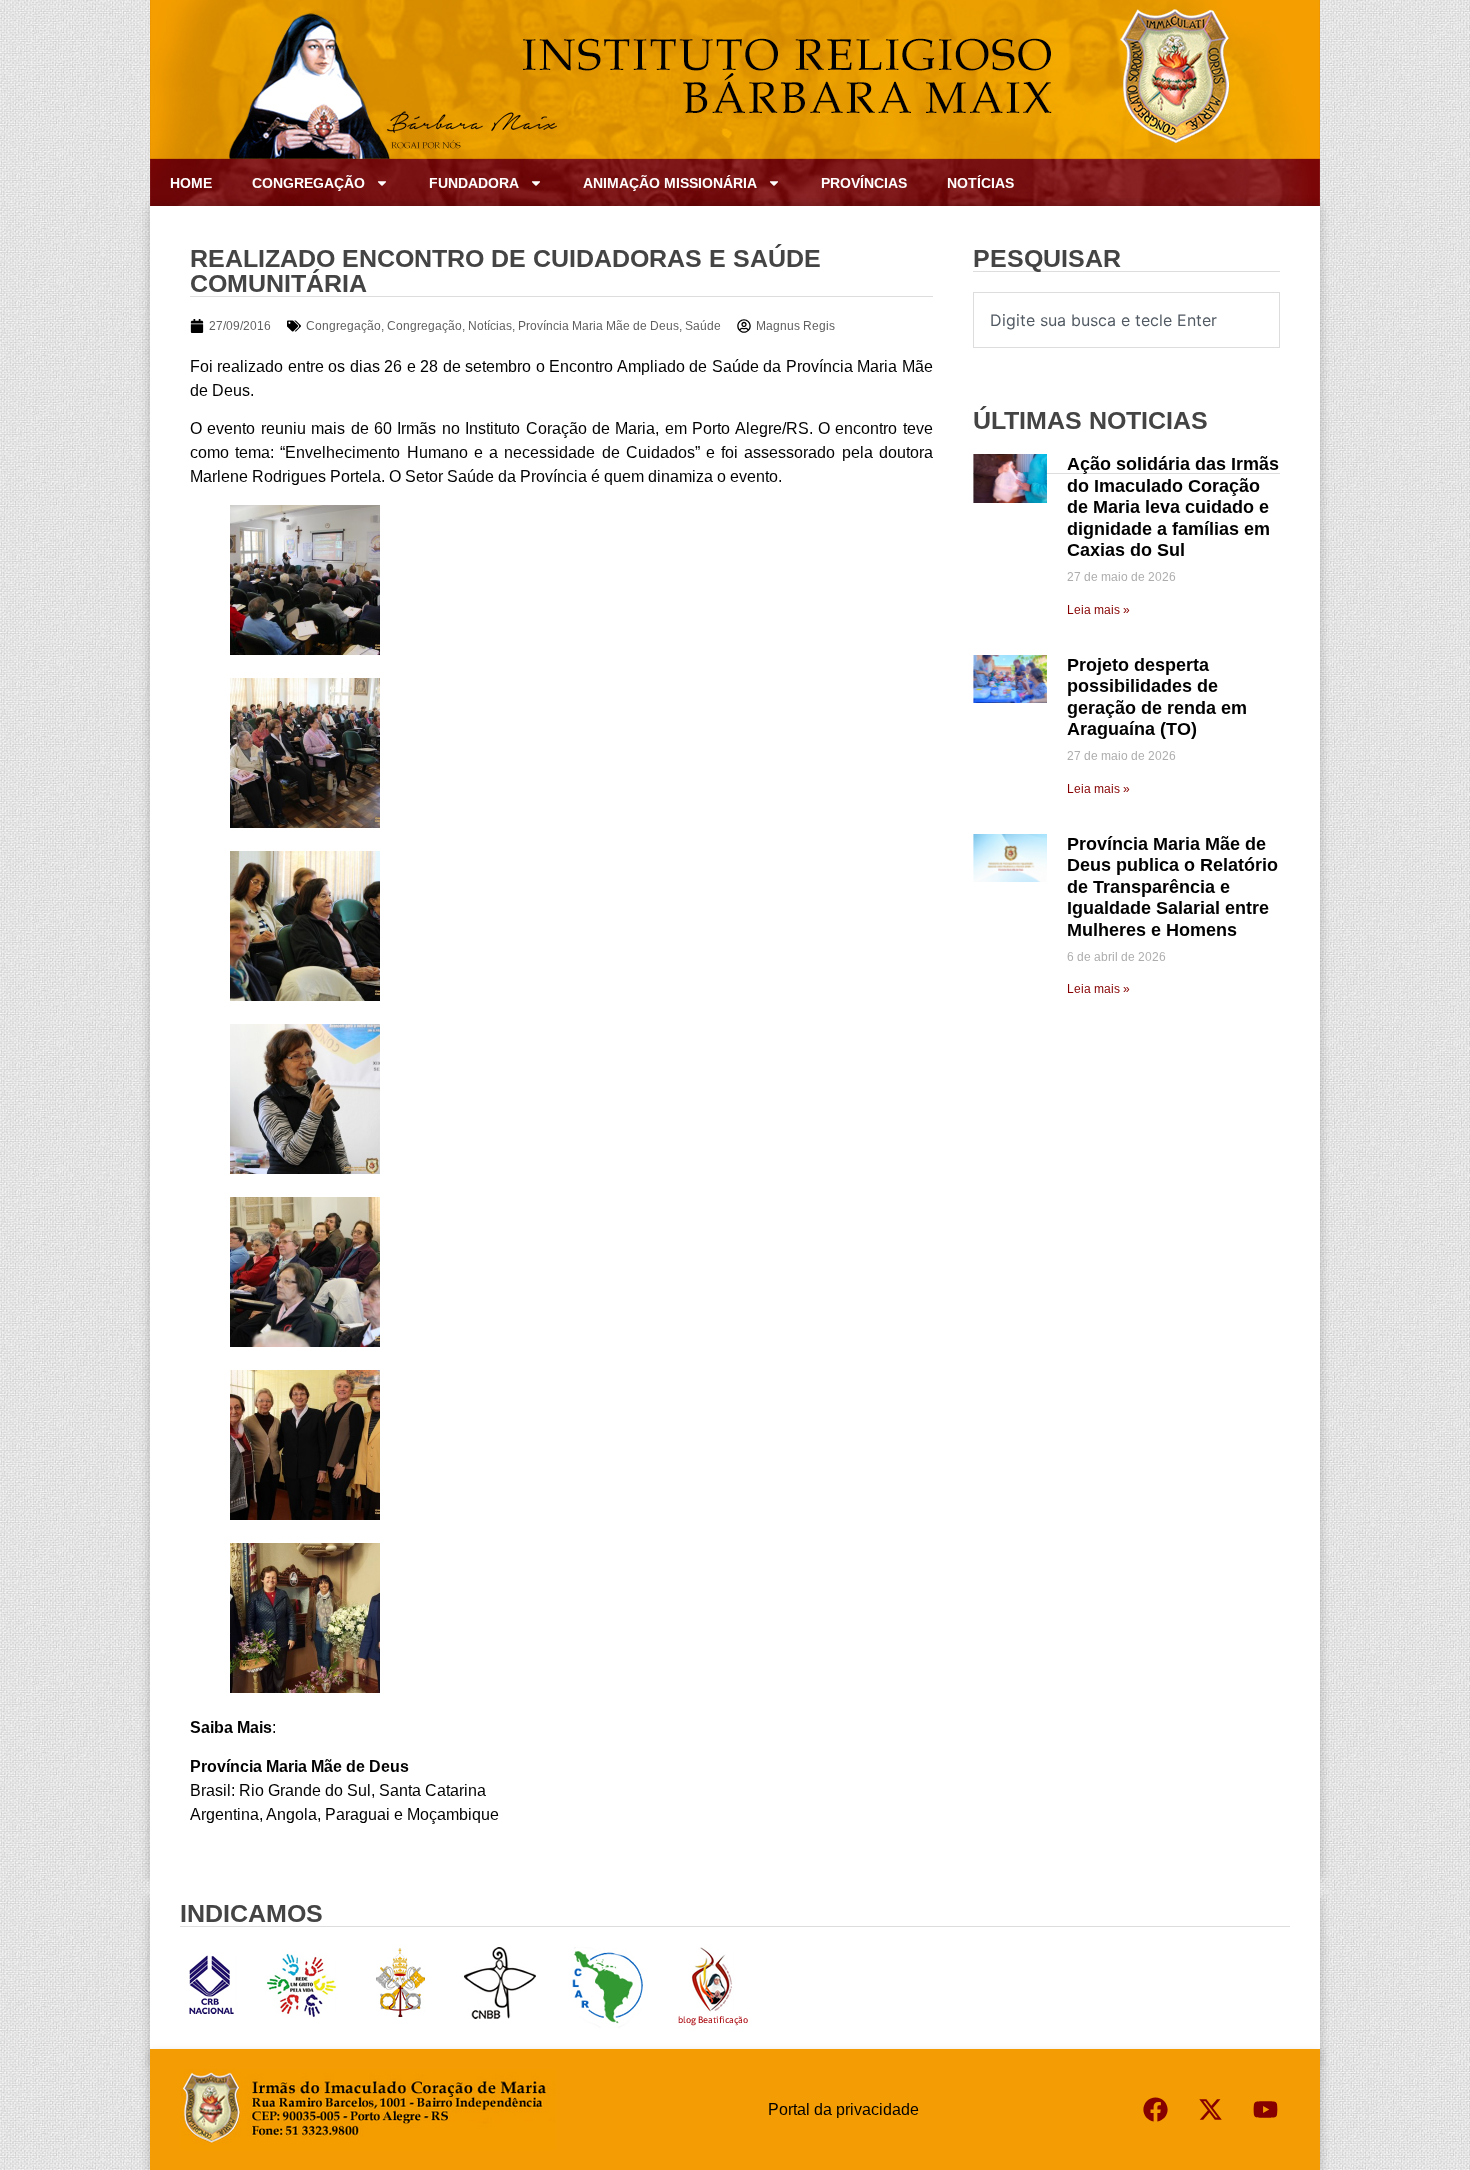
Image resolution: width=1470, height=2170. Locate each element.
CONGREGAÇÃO (308, 183)
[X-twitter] (1210, 2110)
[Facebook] (1155, 2110)
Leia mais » (1098, 610)
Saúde (703, 326)
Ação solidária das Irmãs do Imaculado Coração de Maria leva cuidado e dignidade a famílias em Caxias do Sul (1173, 507)
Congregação (343, 326)
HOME (191, 183)
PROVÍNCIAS (864, 183)
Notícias (980, 183)
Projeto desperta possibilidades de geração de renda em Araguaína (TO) (1157, 697)
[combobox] (1126, 320)
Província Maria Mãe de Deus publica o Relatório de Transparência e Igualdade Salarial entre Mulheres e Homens (1172, 887)
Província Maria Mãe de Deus (598, 326)
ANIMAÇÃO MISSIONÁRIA (670, 183)
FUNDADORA (474, 183)
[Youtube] (1265, 2110)
